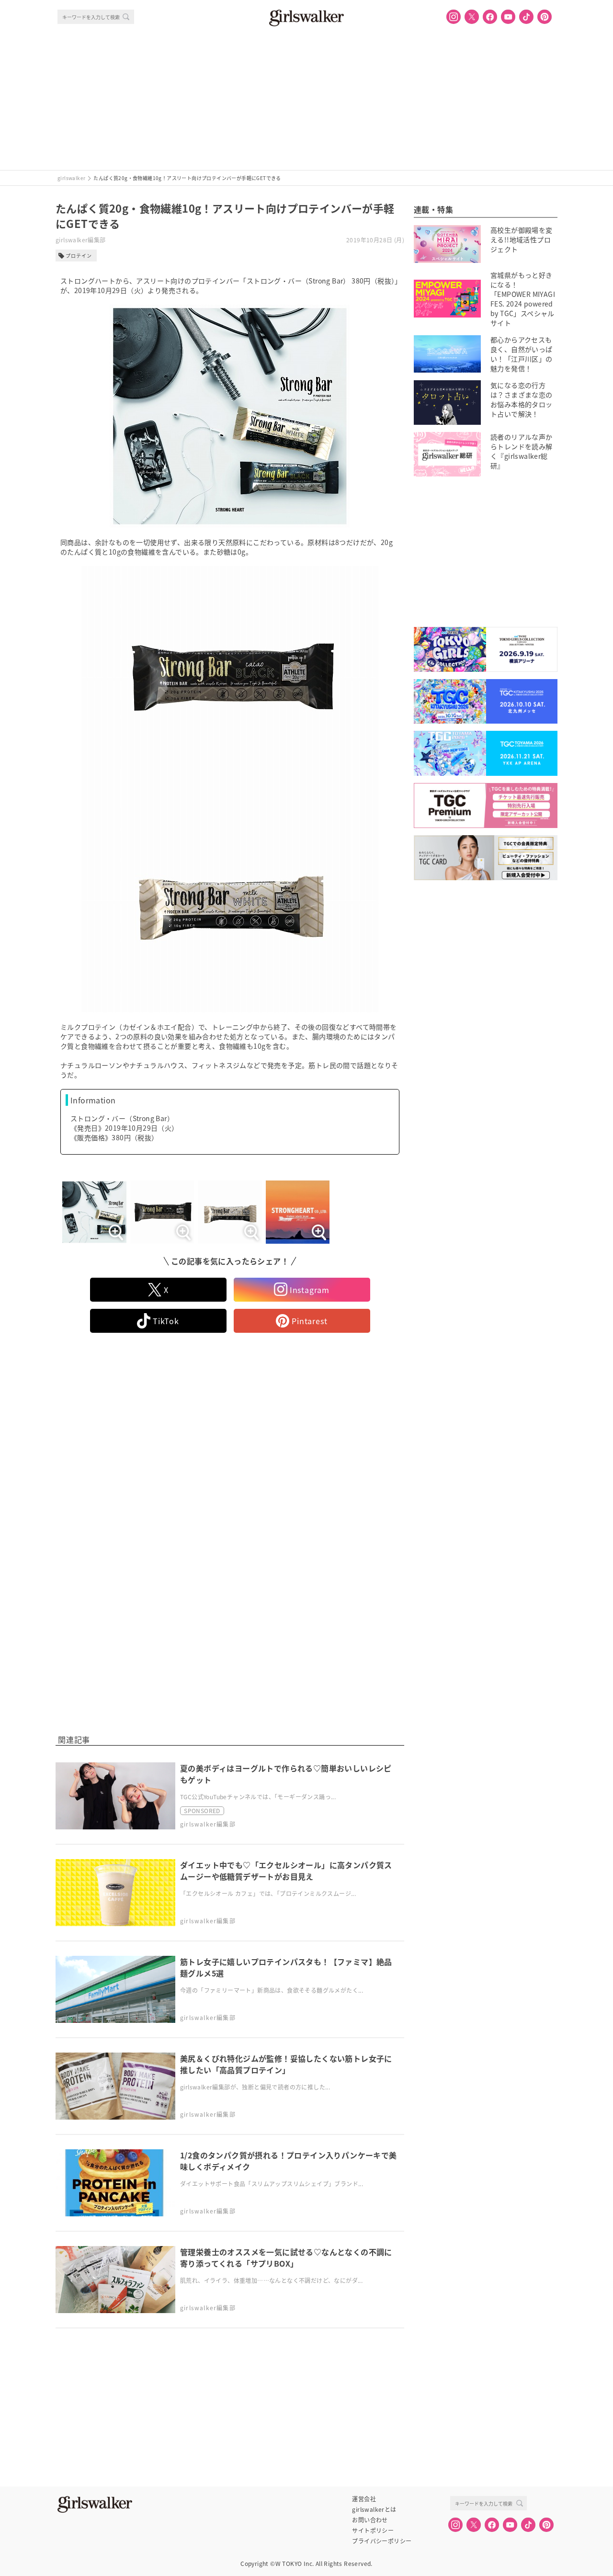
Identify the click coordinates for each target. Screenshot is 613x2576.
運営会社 (364, 2499)
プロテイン (79, 255)
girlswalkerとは (374, 2509)
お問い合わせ (370, 2520)
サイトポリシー (373, 2531)
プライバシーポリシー (382, 2541)
